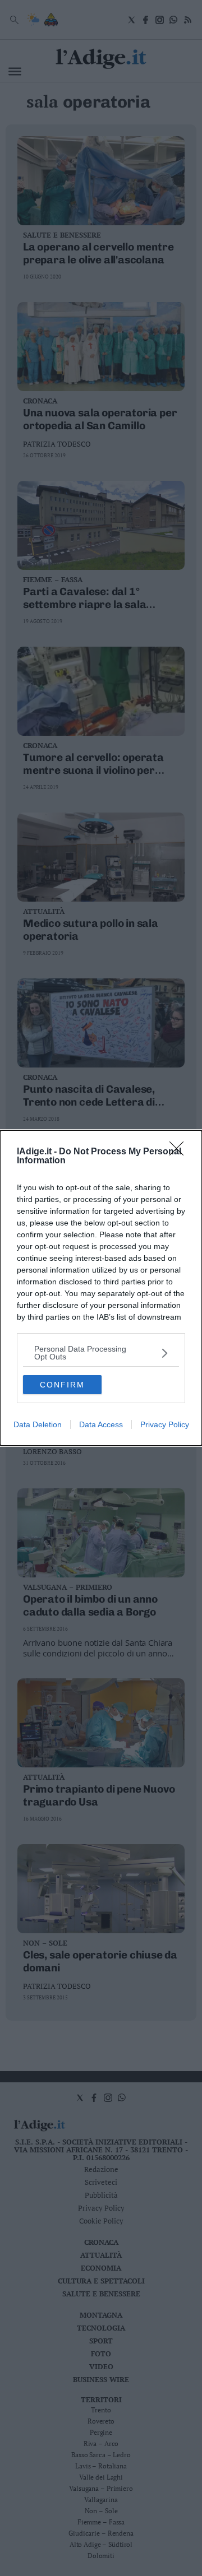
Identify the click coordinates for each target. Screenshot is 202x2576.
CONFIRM (62, 1385)
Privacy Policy (165, 1424)
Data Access (101, 1424)
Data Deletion (38, 1424)
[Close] (180, 1152)
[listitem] (101, 1353)
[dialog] (101, 1288)
